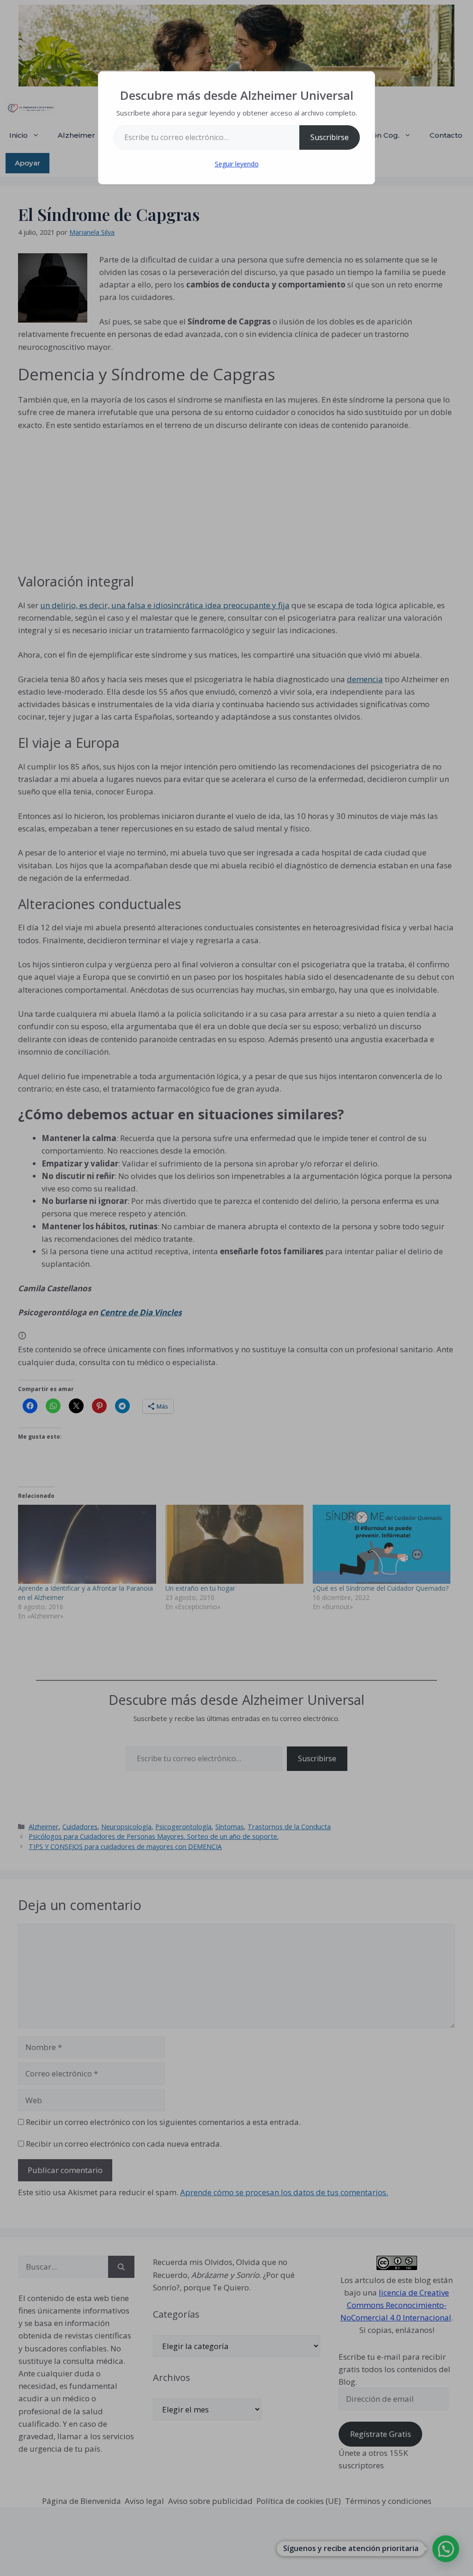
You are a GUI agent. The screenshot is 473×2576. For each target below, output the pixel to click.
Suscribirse (330, 137)
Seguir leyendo (237, 164)
